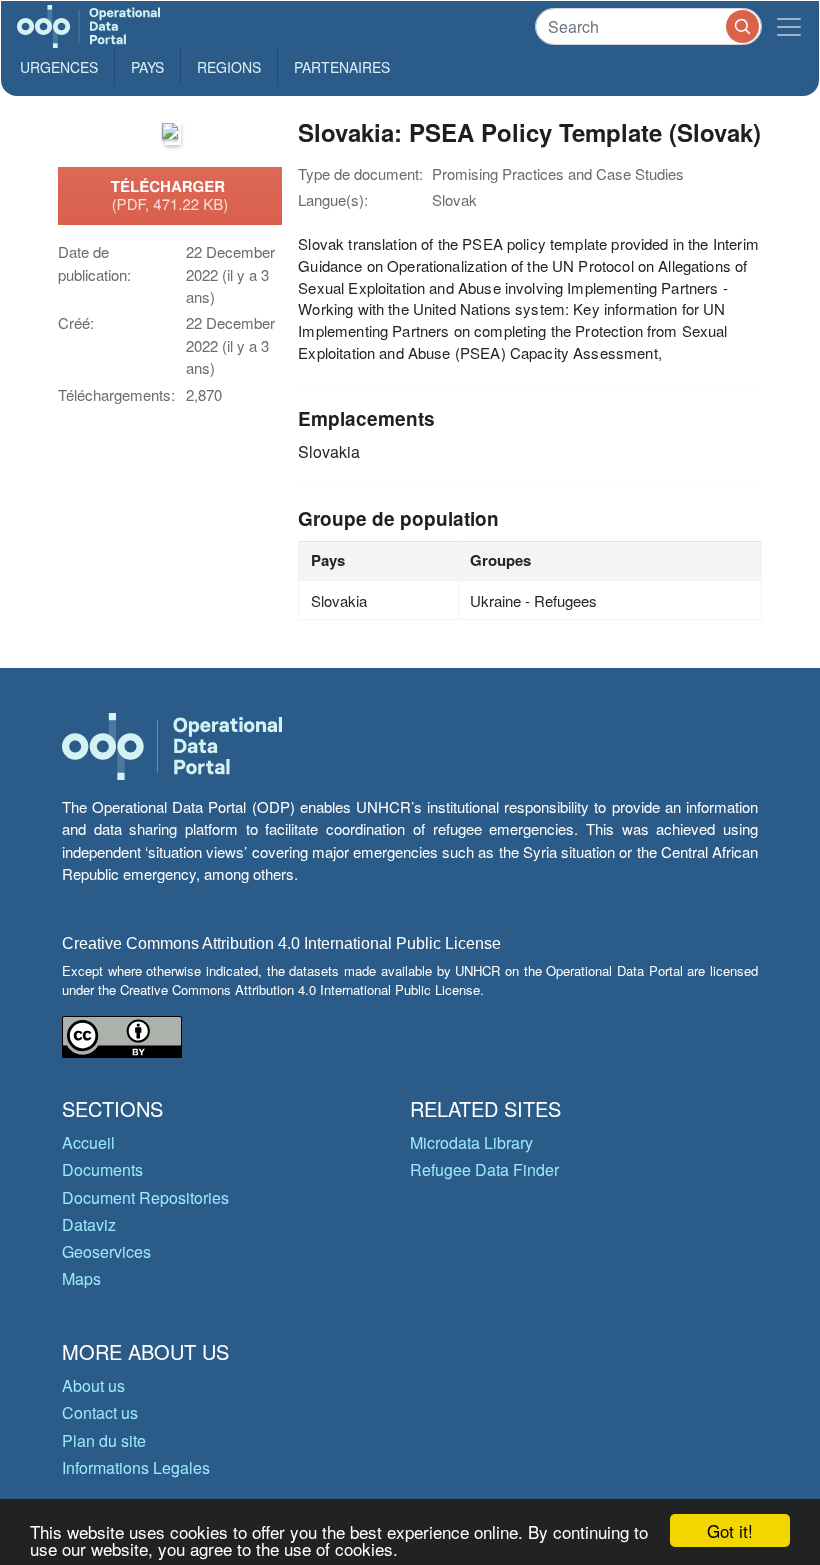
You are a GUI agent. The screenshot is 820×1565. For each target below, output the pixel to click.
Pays (147, 67)
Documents (102, 1169)
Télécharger (170, 195)
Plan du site (104, 1440)
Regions (229, 67)
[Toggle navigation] (789, 26)
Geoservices (106, 1251)
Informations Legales (136, 1467)
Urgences (59, 67)
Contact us (100, 1412)
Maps (81, 1278)
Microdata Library (471, 1142)
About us (93, 1385)
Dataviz (89, 1224)
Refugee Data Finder (484, 1169)
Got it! (730, 1530)
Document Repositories (145, 1197)
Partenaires (342, 67)
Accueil (88, 1142)
